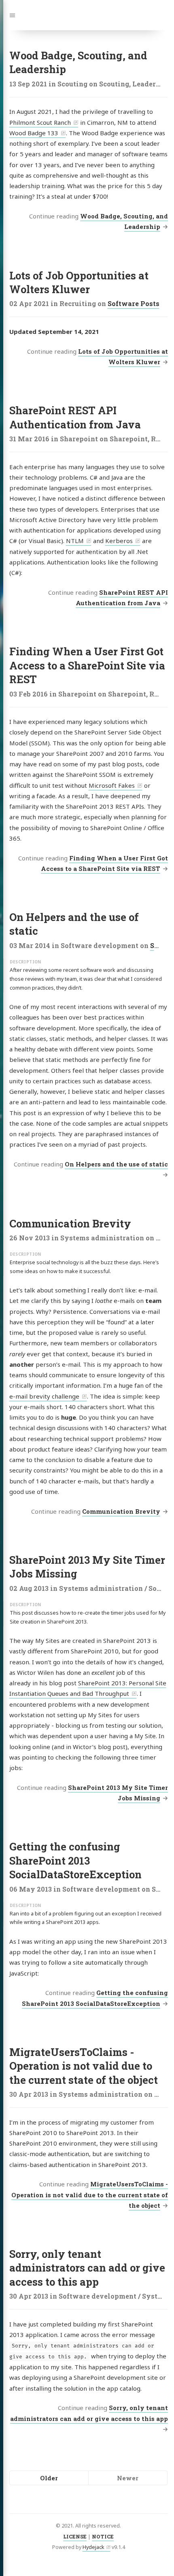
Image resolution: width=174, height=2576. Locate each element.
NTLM (75, 541)
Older (49, 2478)
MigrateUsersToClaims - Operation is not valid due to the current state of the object (84, 2066)
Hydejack (93, 2547)
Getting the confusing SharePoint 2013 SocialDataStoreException (75, 1860)
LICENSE (75, 2536)
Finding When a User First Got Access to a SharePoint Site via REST (87, 665)
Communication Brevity (70, 1223)
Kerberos (119, 541)
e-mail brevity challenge (44, 1396)
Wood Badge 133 (34, 133)
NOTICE (103, 2536)
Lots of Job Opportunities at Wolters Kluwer (79, 282)
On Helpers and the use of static (116, 1164)
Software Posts (134, 303)
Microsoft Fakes (112, 785)
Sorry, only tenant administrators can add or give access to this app (87, 2268)
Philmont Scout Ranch (40, 122)
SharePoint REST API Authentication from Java (75, 417)
